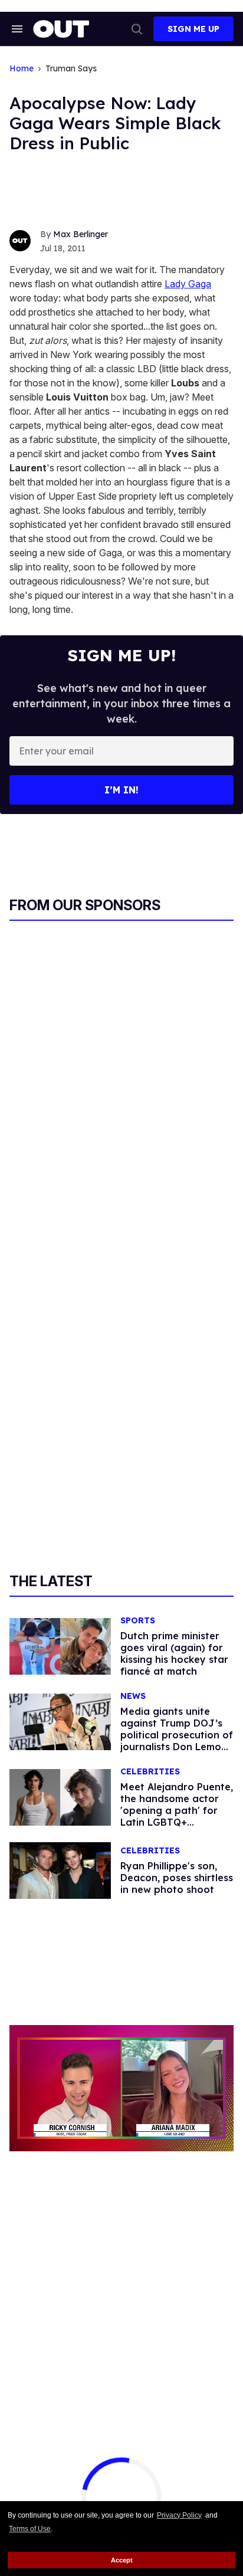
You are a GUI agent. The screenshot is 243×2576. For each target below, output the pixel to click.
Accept (122, 2560)
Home (22, 69)
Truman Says (71, 69)
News (133, 1696)
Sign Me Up (193, 29)
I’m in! (121, 790)
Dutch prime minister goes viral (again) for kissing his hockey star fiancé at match (174, 1653)
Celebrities (150, 1772)
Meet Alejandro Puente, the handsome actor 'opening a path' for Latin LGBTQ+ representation (177, 1810)
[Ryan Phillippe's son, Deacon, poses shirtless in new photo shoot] (60, 1870)
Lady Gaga (188, 284)
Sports (138, 1621)
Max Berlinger (81, 234)
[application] (121, 2088)
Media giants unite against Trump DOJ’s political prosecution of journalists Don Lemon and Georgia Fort (177, 1735)
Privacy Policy (179, 2515)
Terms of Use (30, 2529)
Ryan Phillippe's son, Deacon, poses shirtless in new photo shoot (177, 1878)
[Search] (137, 29)
